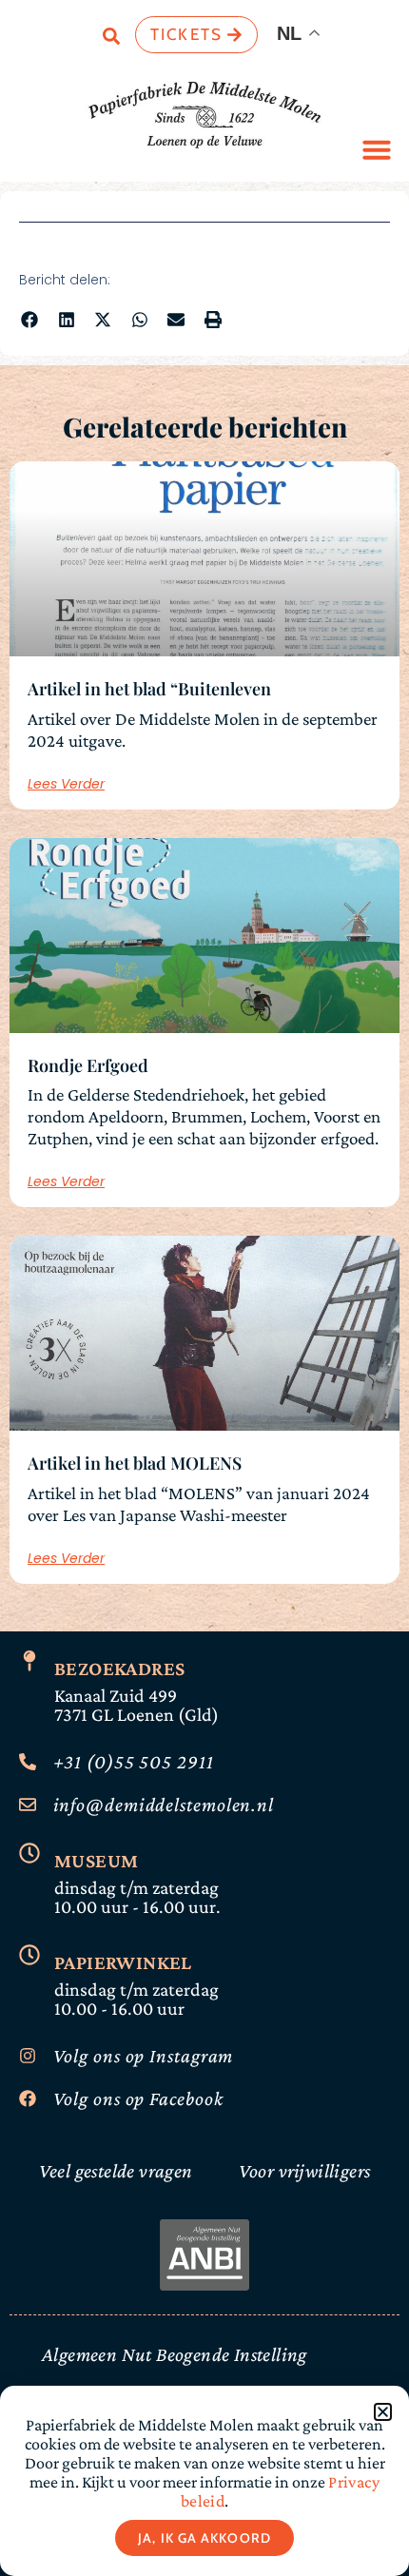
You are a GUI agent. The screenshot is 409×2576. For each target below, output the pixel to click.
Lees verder (66, 784)
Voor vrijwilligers (305, 2171)
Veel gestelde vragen (116, 2171)
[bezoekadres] (29, 1661)
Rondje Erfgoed (88, 1065)
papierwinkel (123, 1962)
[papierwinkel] (29, 1955)
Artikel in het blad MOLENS (135, 1463)
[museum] (29, 1853)
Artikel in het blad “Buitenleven (149, 689)
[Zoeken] (111, 39)
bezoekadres (119, 1669)
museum (96, 1861)
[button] (377, 149)
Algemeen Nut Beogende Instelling (175, 2354)
